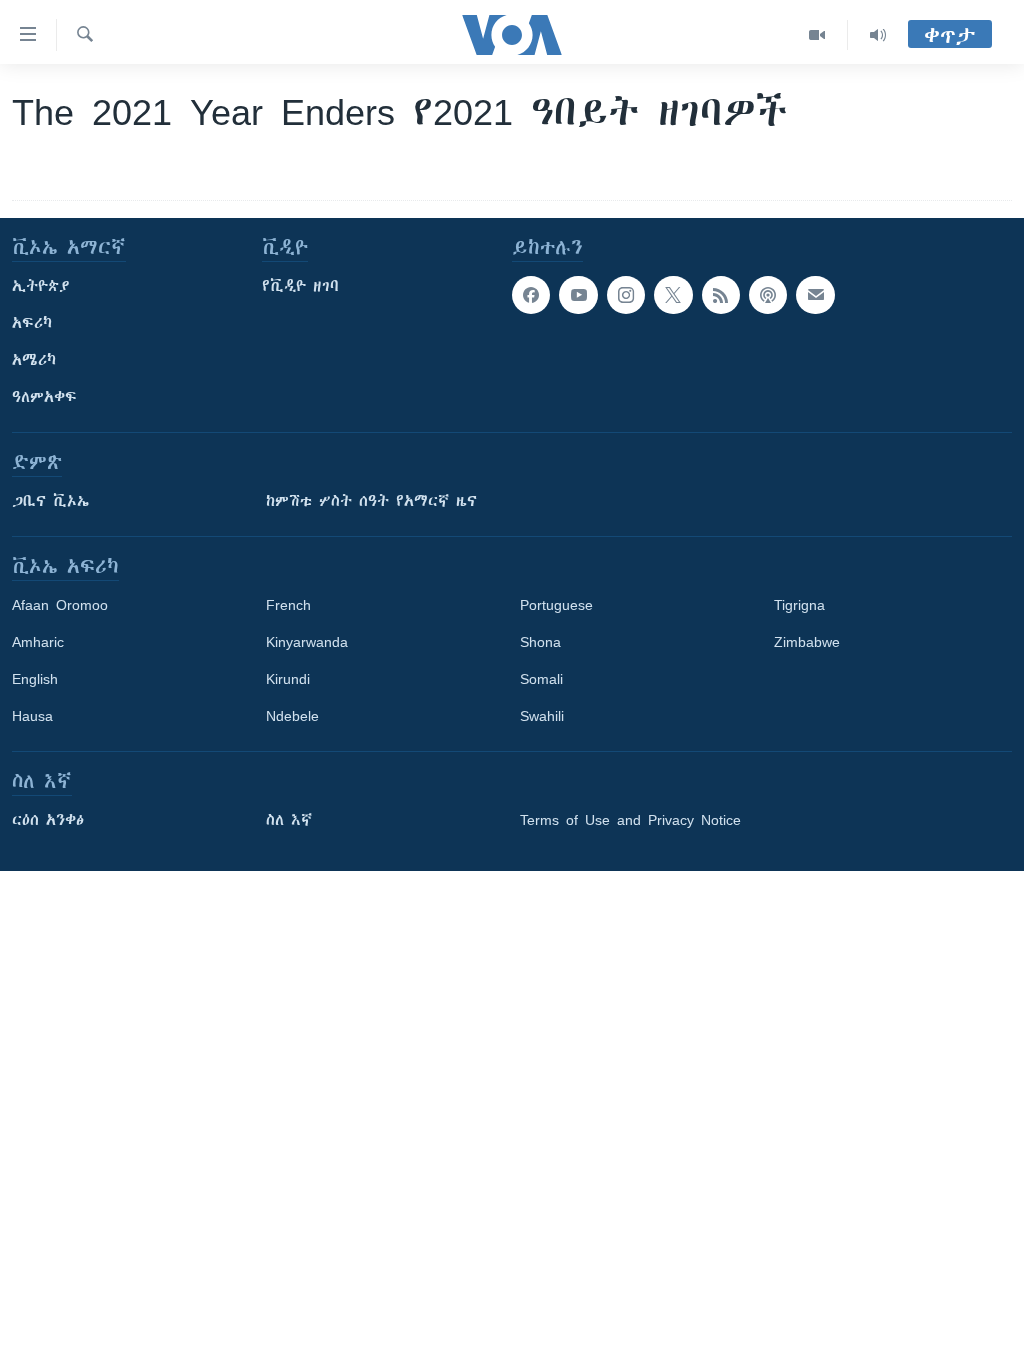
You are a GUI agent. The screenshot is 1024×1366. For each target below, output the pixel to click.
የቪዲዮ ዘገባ (300, 286)
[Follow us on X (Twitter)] (673, 295)
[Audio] (878, 35)
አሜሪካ (34, 360)
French (288, 605)
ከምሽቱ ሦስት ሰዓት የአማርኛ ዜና (371, 501)
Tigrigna (799, 605)
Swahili (542, 716)
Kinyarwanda (307, 642)
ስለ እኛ (289, 820)
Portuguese (556, 605)
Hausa (32, 716)
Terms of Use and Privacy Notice (630, 820)
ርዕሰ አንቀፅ (48, 820)
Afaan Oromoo (60, 605)
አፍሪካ (32, 323)
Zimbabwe (807, 642)
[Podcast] (768, 295)
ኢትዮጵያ (41, 286)
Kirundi (288, 679)
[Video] (817, 35)
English (35, 679)
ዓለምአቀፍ (44, 397)
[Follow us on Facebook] (531, 295)
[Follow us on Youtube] (578, 295)
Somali (541, 679)
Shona (540, 642)
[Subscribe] (815, 295)
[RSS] (721, 295)
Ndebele (292, 716)
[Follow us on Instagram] (626, 295)
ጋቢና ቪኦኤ (50, 501)
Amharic (38, 642)
